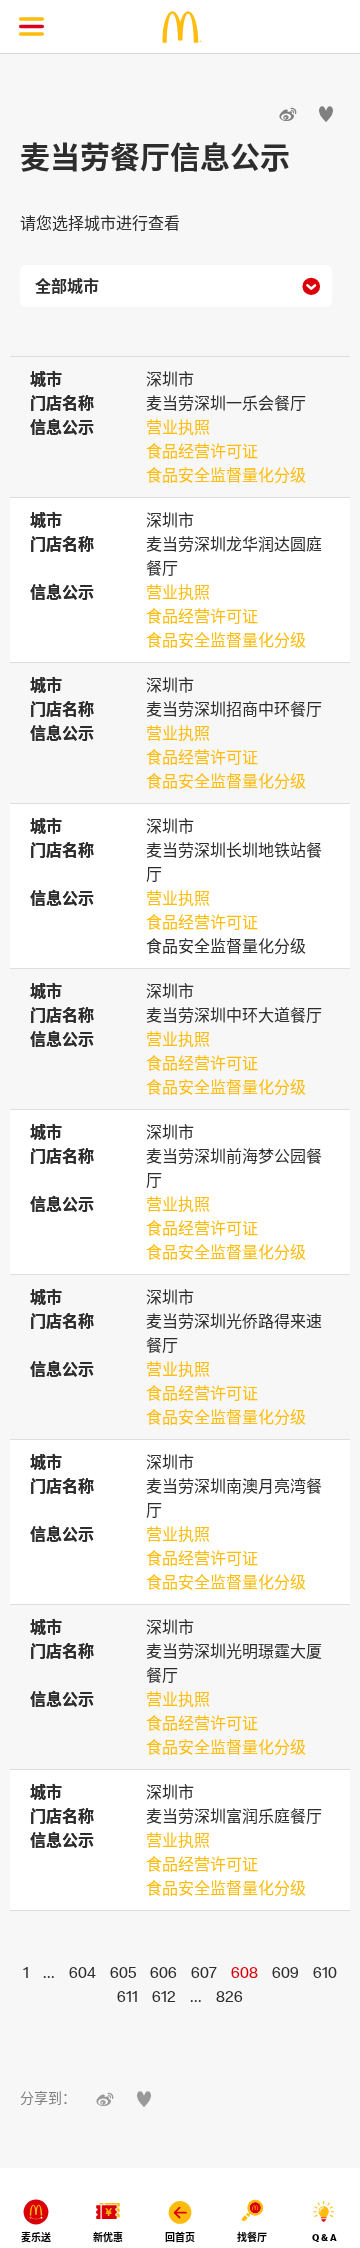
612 (164, 1996)
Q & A (324, 2237)
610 (325, 1972)
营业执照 (178, 427)
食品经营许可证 (202, 451)
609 (285, 1972)
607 (204, 1972)
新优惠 (108, 2237)
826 (229, 1996)
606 (163, 1972)
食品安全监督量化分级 (226, 475)
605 (123, 1972)
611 (127, 1996)
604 (82, 1972)
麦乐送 (36, 2237)
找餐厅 (252, 2237)
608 (244, 1972)
